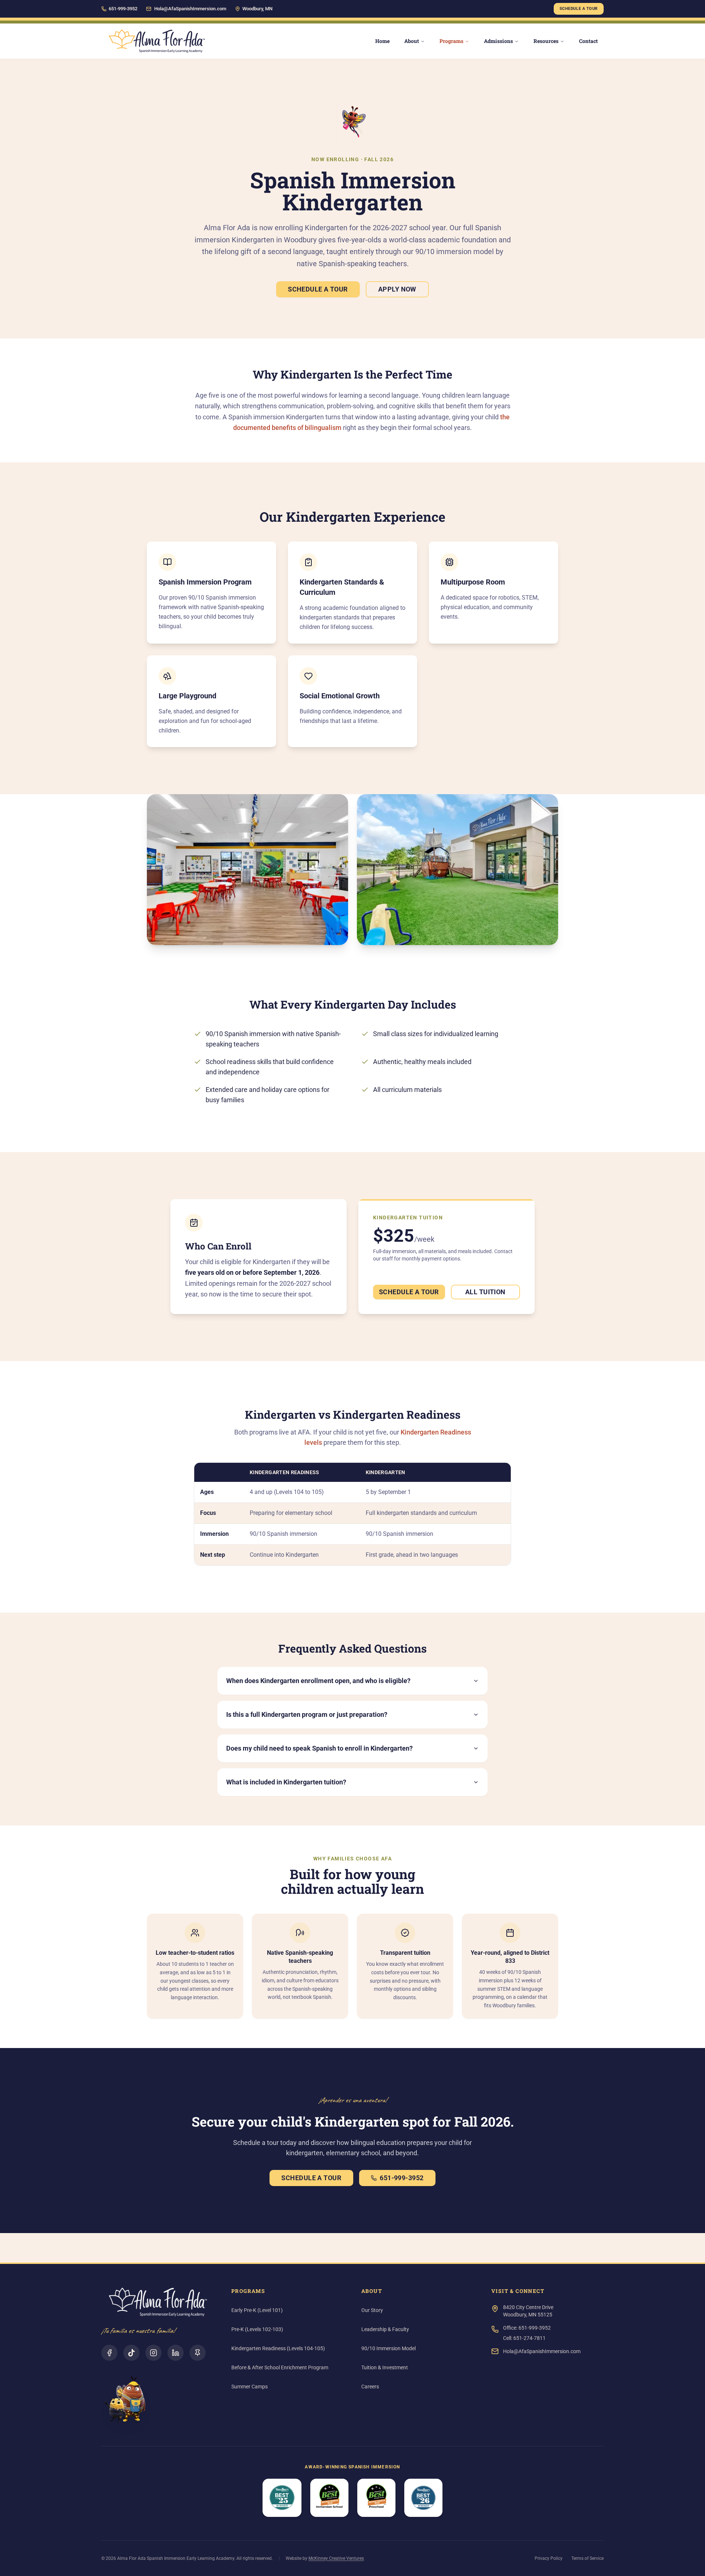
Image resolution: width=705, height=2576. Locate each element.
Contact (588, 41)
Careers (370, 2387)
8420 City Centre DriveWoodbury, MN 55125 (528, 2311)
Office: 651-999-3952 (527, 2328)
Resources (546, 41)
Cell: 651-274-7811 (524, 2338)
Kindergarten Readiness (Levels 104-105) (278, 2348)
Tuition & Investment (385, 2367)
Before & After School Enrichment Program (280, 2367)
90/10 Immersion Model (388, 2348)
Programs (451, 41)
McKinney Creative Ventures (336, 2558)
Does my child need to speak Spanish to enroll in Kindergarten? (319, 1748)
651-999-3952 (402, 2178)
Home (382, 41)
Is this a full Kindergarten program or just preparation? (307, 1714)
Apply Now (397, 289)
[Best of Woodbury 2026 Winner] (423, 2498)
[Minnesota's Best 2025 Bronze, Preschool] (376, 2498)
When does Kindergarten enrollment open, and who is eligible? (318, 1681)
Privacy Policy (549, 2558)
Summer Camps (250, 2387)
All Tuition (485, 1292)
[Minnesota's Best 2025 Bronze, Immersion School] (329, 2498)
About (412, 41)
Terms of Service (587, 2558)
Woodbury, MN (257, 9)
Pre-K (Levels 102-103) (257, 2329)
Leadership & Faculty (385, 2329)
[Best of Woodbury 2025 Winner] (282, 2498)
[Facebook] (109, 2353)
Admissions (498, 41)
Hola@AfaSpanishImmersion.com (190, 9)
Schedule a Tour (579, 9)
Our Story (372, 2310)
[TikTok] (131, 2353)
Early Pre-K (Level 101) (257, 2310)
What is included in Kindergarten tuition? (286, 1782)
